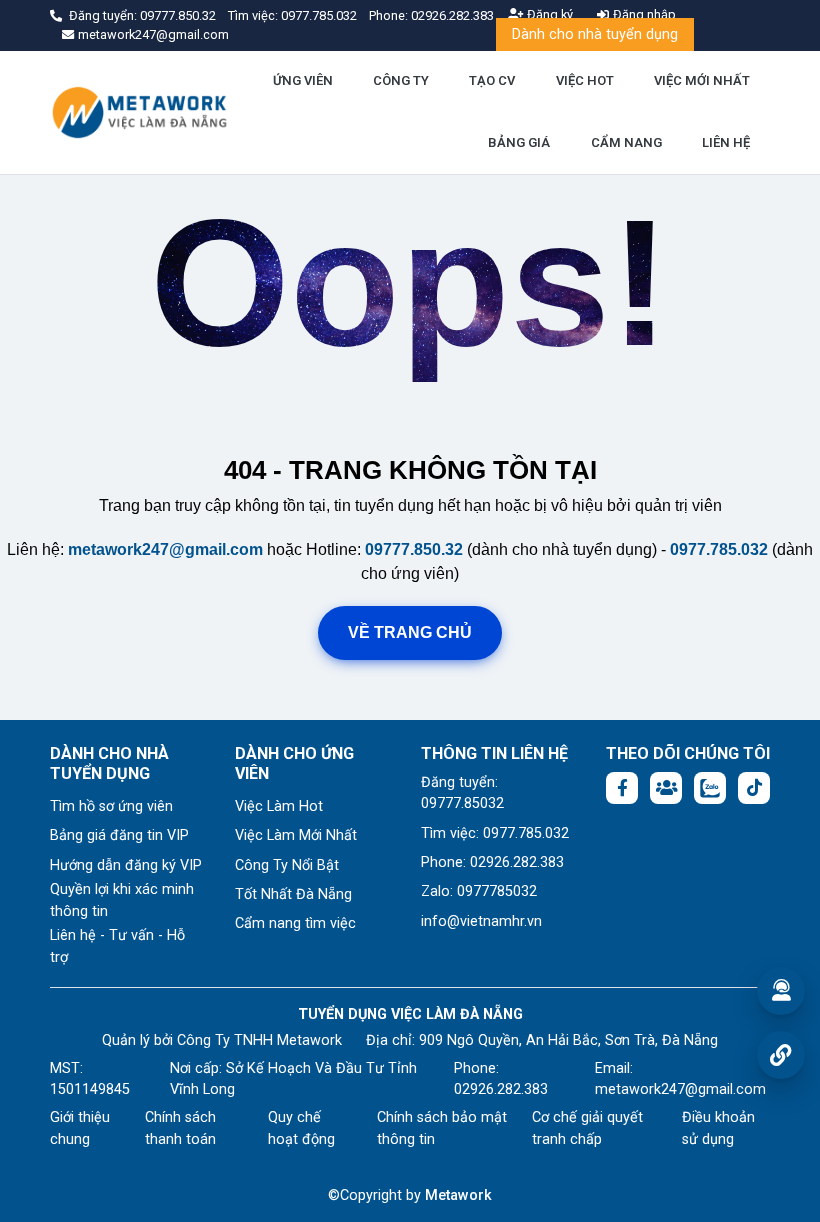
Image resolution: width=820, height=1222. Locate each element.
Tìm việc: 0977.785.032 (495, 833)
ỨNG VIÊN (303, 80)
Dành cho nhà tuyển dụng (595, 34)
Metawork (458, 1195)
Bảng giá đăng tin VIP (119, 835)
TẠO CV (492, 80)
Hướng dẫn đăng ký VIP (126, 865)
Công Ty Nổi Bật (287, 865)
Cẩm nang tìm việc (295, 923)
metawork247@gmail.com (165, 549)
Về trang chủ (410, 632)
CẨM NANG (626, 142)
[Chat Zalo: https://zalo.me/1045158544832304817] (710, 788)
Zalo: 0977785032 (479, 891)
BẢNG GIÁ (519, 142)
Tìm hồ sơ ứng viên (111, 806)
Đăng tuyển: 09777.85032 (462, 793)
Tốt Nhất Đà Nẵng (293, 894)
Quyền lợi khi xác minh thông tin (122, 900)
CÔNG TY (401, 80)
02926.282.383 (452, 15)
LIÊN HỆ (726, 142)
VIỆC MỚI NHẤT (702, 80)
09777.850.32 (179, 15)
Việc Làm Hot (279, 806)
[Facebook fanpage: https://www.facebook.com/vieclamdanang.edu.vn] (622, 788)
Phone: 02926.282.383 (492, 862)
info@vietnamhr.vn (481, 921)
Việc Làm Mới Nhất (296, 835)
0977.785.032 (320, 15)
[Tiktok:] (754, 788)
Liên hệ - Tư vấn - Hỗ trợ (117, 946)
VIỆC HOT (585, 80)
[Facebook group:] (666, 788)
